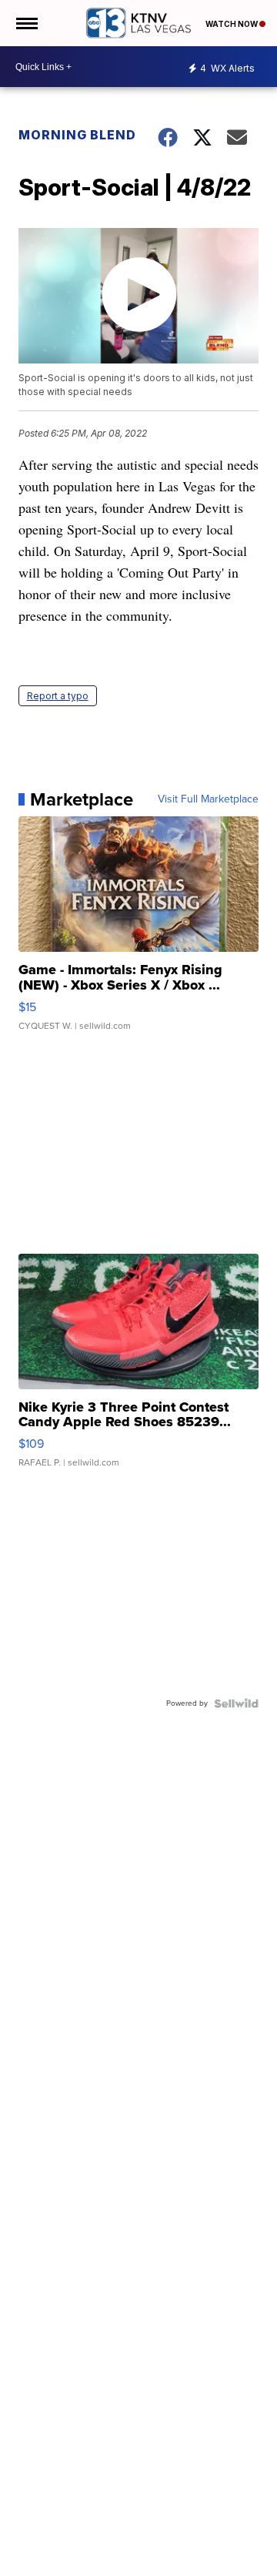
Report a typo (58, 696)
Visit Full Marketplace (208, 799)
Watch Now (232, 24)
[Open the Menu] (26, 23)
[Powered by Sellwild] (236, 1703)
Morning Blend (77, 135)
